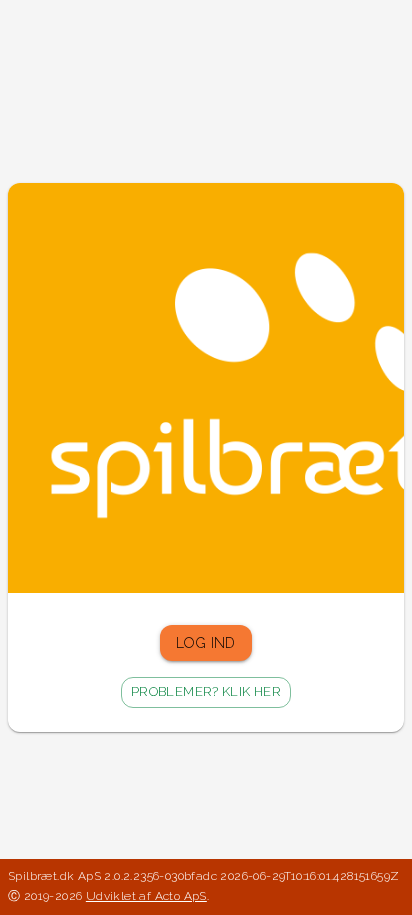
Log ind (206, 643)
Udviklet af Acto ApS (146, 896)
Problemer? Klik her (206, 691)
